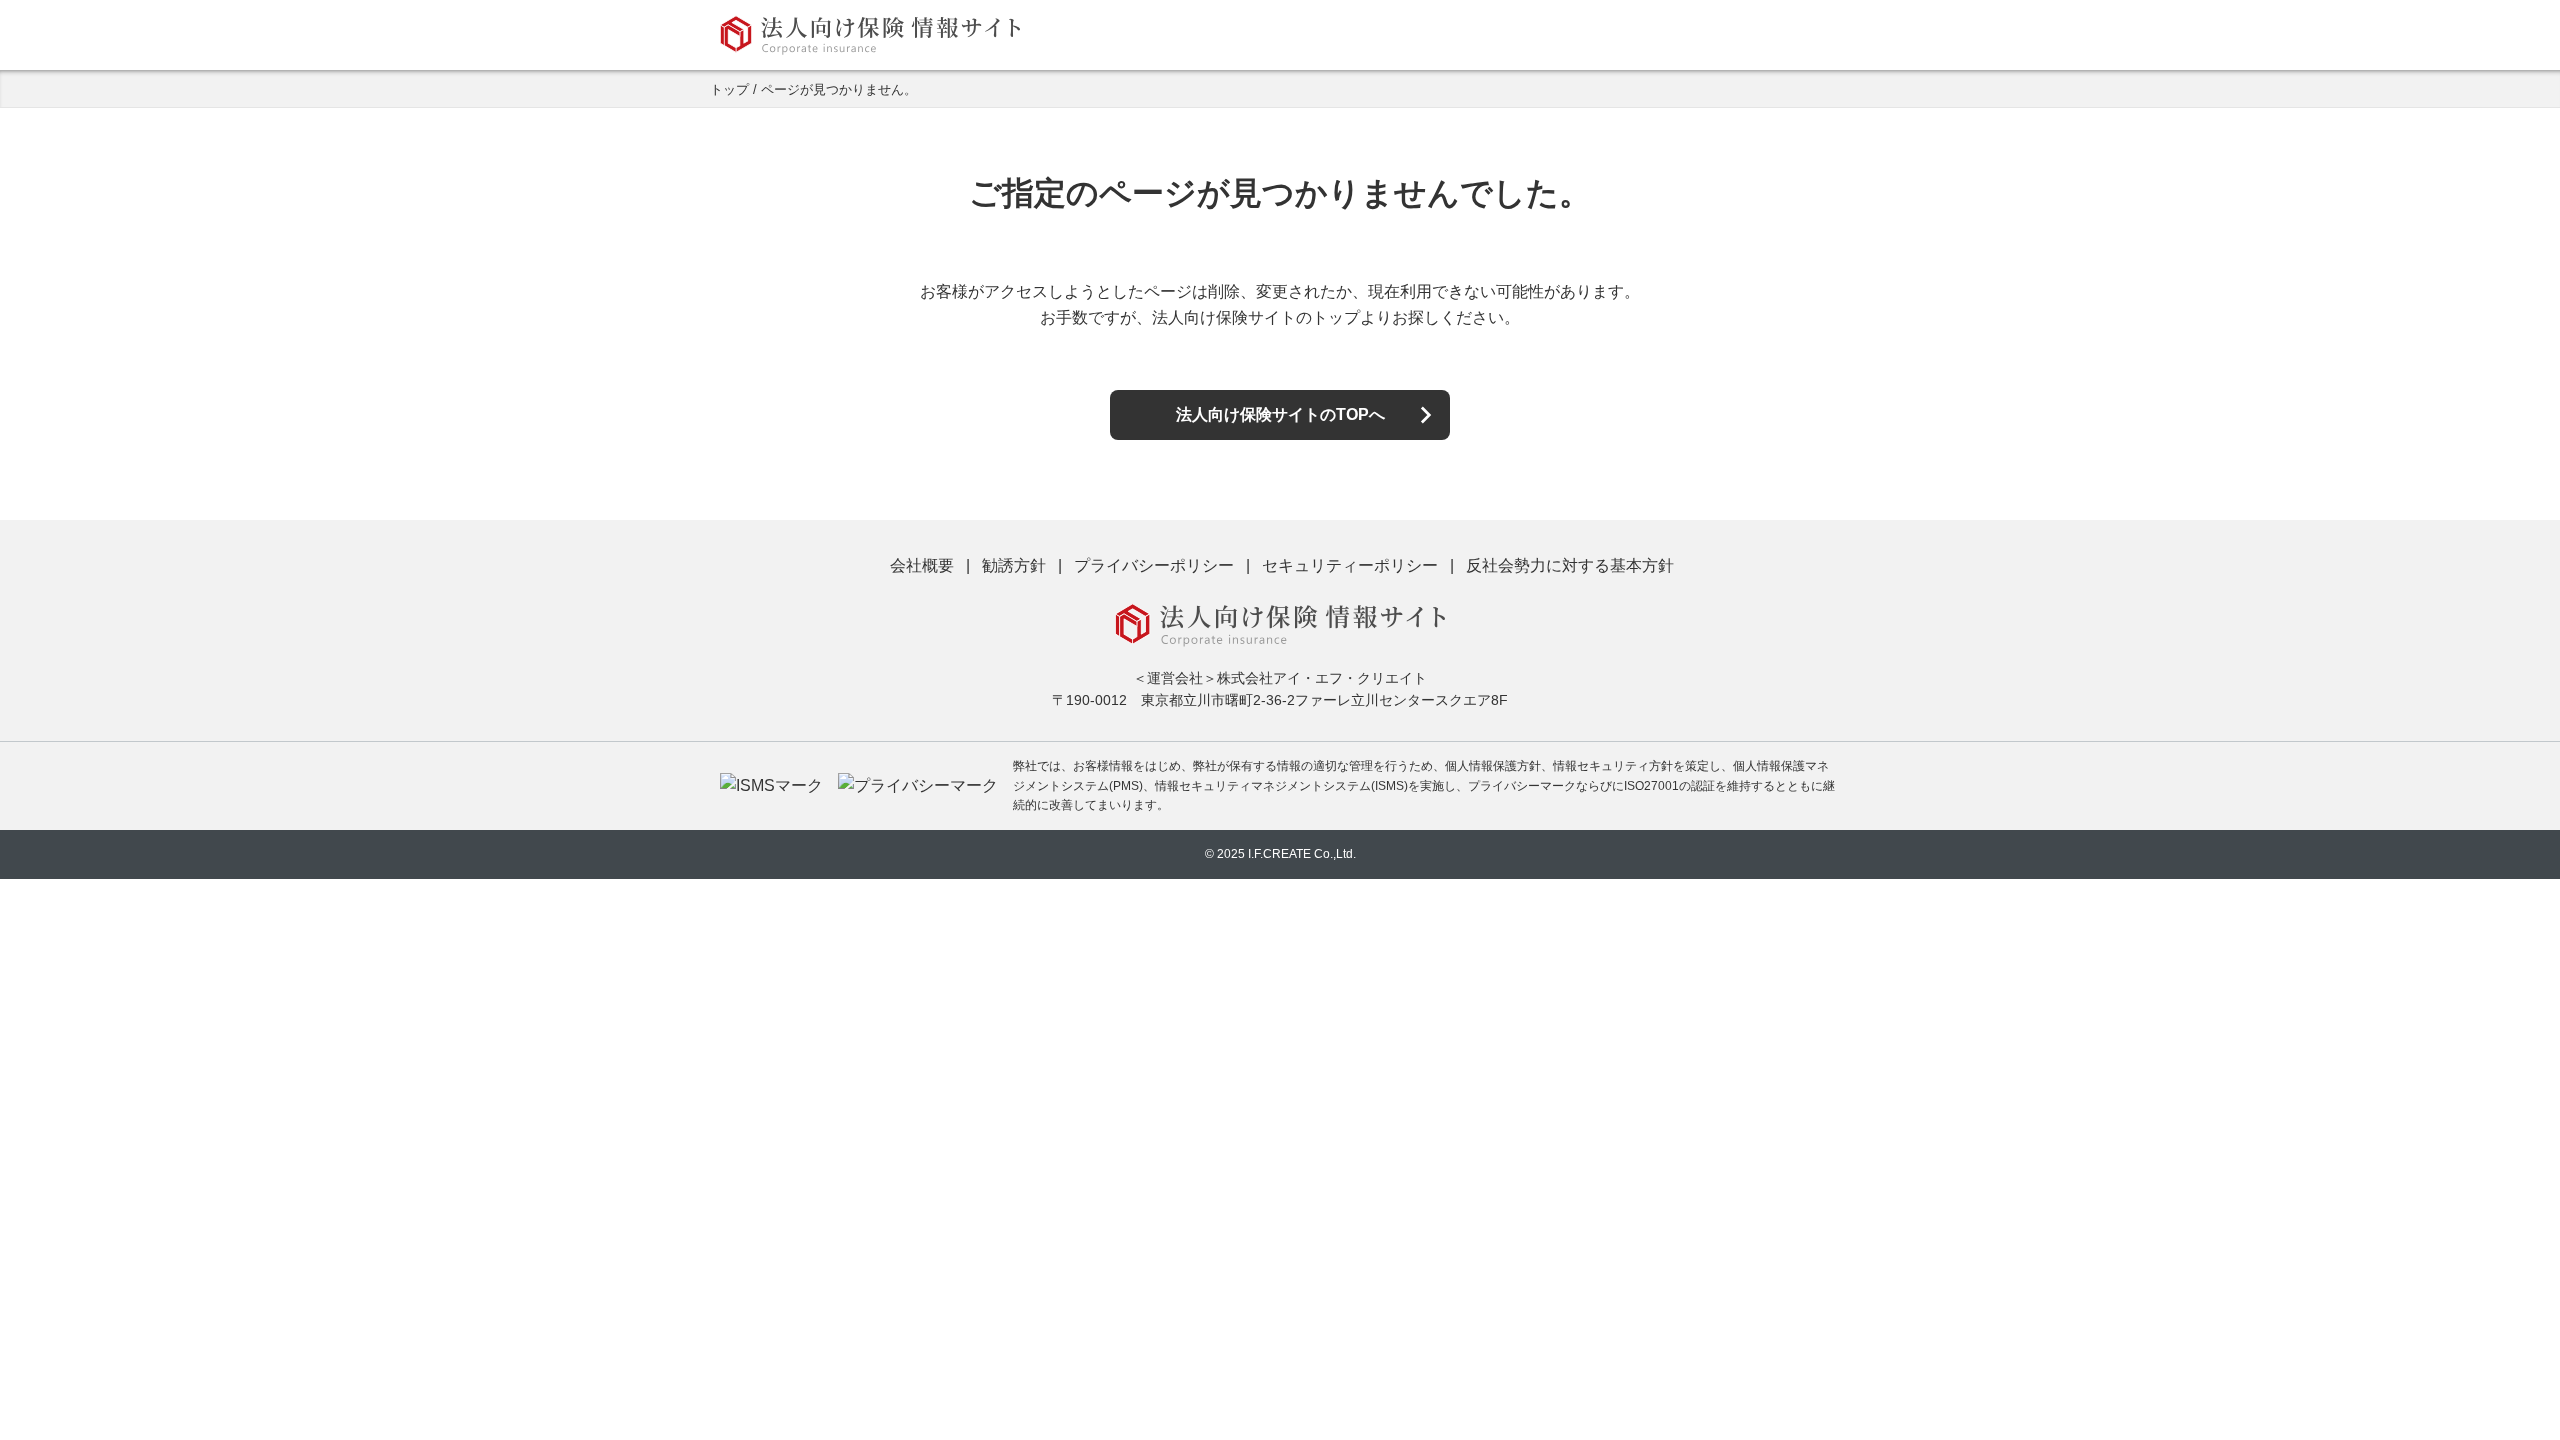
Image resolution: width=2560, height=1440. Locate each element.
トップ (729, 89)
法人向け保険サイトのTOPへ (1280, 414)
